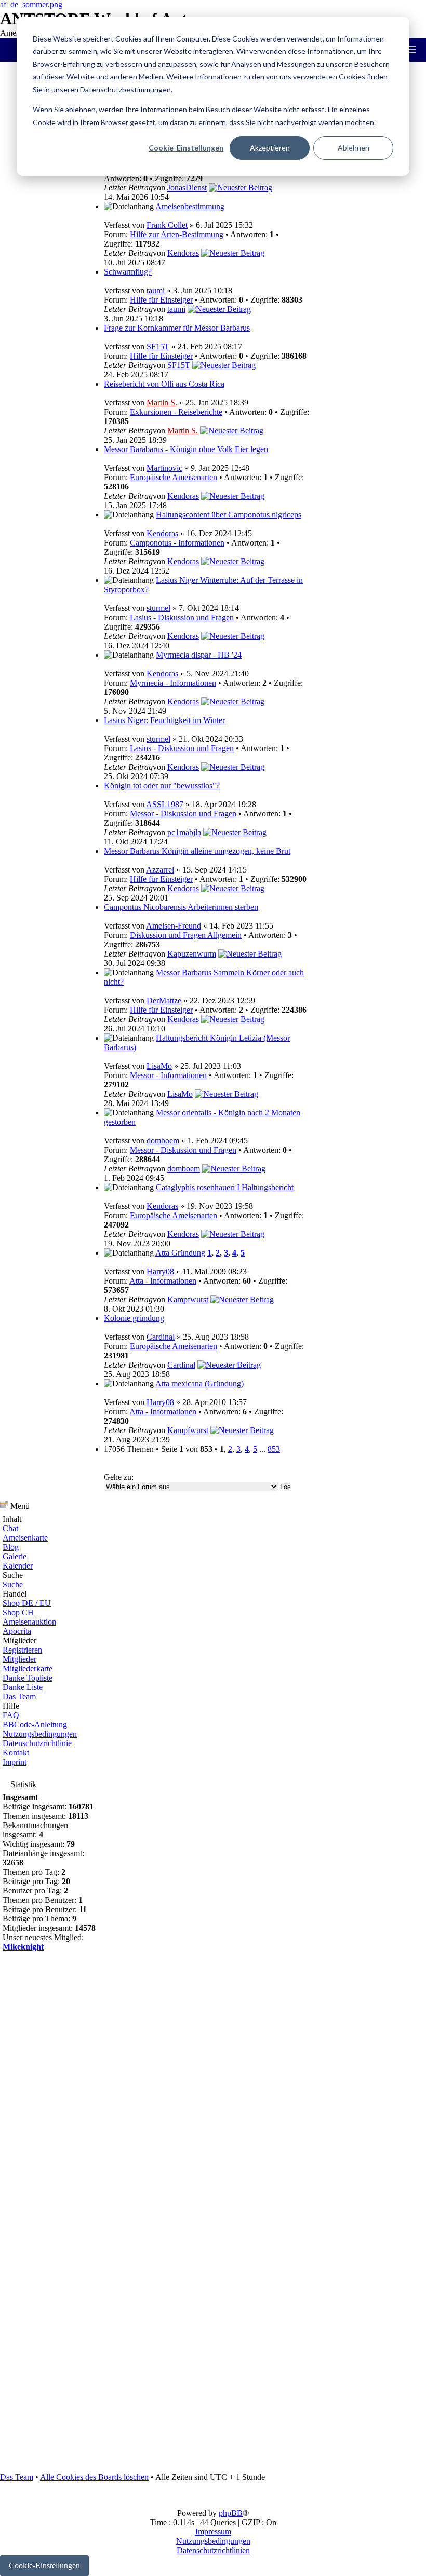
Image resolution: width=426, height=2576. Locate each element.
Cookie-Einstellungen (186, 148)
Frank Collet (167, 225)
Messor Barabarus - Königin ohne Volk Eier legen (186, 449)
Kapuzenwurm (192, 954)
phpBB (231, 2513)
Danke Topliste (28, 1678)
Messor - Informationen (168, 1075)
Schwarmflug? (128, 272)
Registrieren (22, 1650)
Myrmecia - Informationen (173, 683)
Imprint (15, 1762)
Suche (13, 1584)
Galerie (15, 1556)
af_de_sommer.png (31, 4)
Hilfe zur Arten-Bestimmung (177, 234)
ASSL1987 (165, 804)
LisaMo (159, 1066)
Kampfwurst (188, 1299)
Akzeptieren (270, 148)
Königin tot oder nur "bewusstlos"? (162, 786)
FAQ (11, 1715)
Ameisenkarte (25, 1538)
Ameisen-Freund (174, 926)
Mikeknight (23, 1947)
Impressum (213, 2532)
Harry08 (160, 1271)
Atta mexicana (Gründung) (199, 1384)
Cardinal (161, 1337)
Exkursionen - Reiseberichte (176, 412)
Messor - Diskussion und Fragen (183, 814)
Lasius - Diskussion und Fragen (182, 617)
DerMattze (164, 1000)
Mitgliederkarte (28, 1668)
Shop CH (18, 1612)
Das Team (19, 1696)
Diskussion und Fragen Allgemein (186, 935)
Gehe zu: (119, 1477)
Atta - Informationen (163, 1281)
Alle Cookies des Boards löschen (94, 2477)
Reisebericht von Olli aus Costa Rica (164, 384)
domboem (163, 1141)
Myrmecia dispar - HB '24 (199, 655)
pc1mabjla (184, 832)
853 (274, 1449)
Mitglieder (19, 1659)
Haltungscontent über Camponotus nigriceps (229, 515)
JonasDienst (187, 188)
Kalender (18, 1566)
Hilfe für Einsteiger (161, 300)
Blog (11, 1547)
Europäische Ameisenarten (174, 477)
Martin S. (162, 403)
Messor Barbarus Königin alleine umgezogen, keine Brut (197, 851)
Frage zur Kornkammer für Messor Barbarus (177, 328)
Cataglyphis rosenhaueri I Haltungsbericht (225, 1187)
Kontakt (16, 1753)
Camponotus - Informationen (177, 543)
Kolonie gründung (134, 1318)
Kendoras (183, 253)
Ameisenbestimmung (190, 206)
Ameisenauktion (29, 1622)
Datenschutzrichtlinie (37, 1743)
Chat (10, 1528)
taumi (156, 290)
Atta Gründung (180, 1253)
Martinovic (164, 468)
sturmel (158, 608)
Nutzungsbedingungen (40, 1734)
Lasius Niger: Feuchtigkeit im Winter (164, 720)
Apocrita (17, 1631)
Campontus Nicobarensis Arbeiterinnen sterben (181, 907)
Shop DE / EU (27, 1603)
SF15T (158, 346)
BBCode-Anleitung (35, 1725)
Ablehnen (354, 148)
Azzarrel (160, 870)
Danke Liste (23, 1687)
